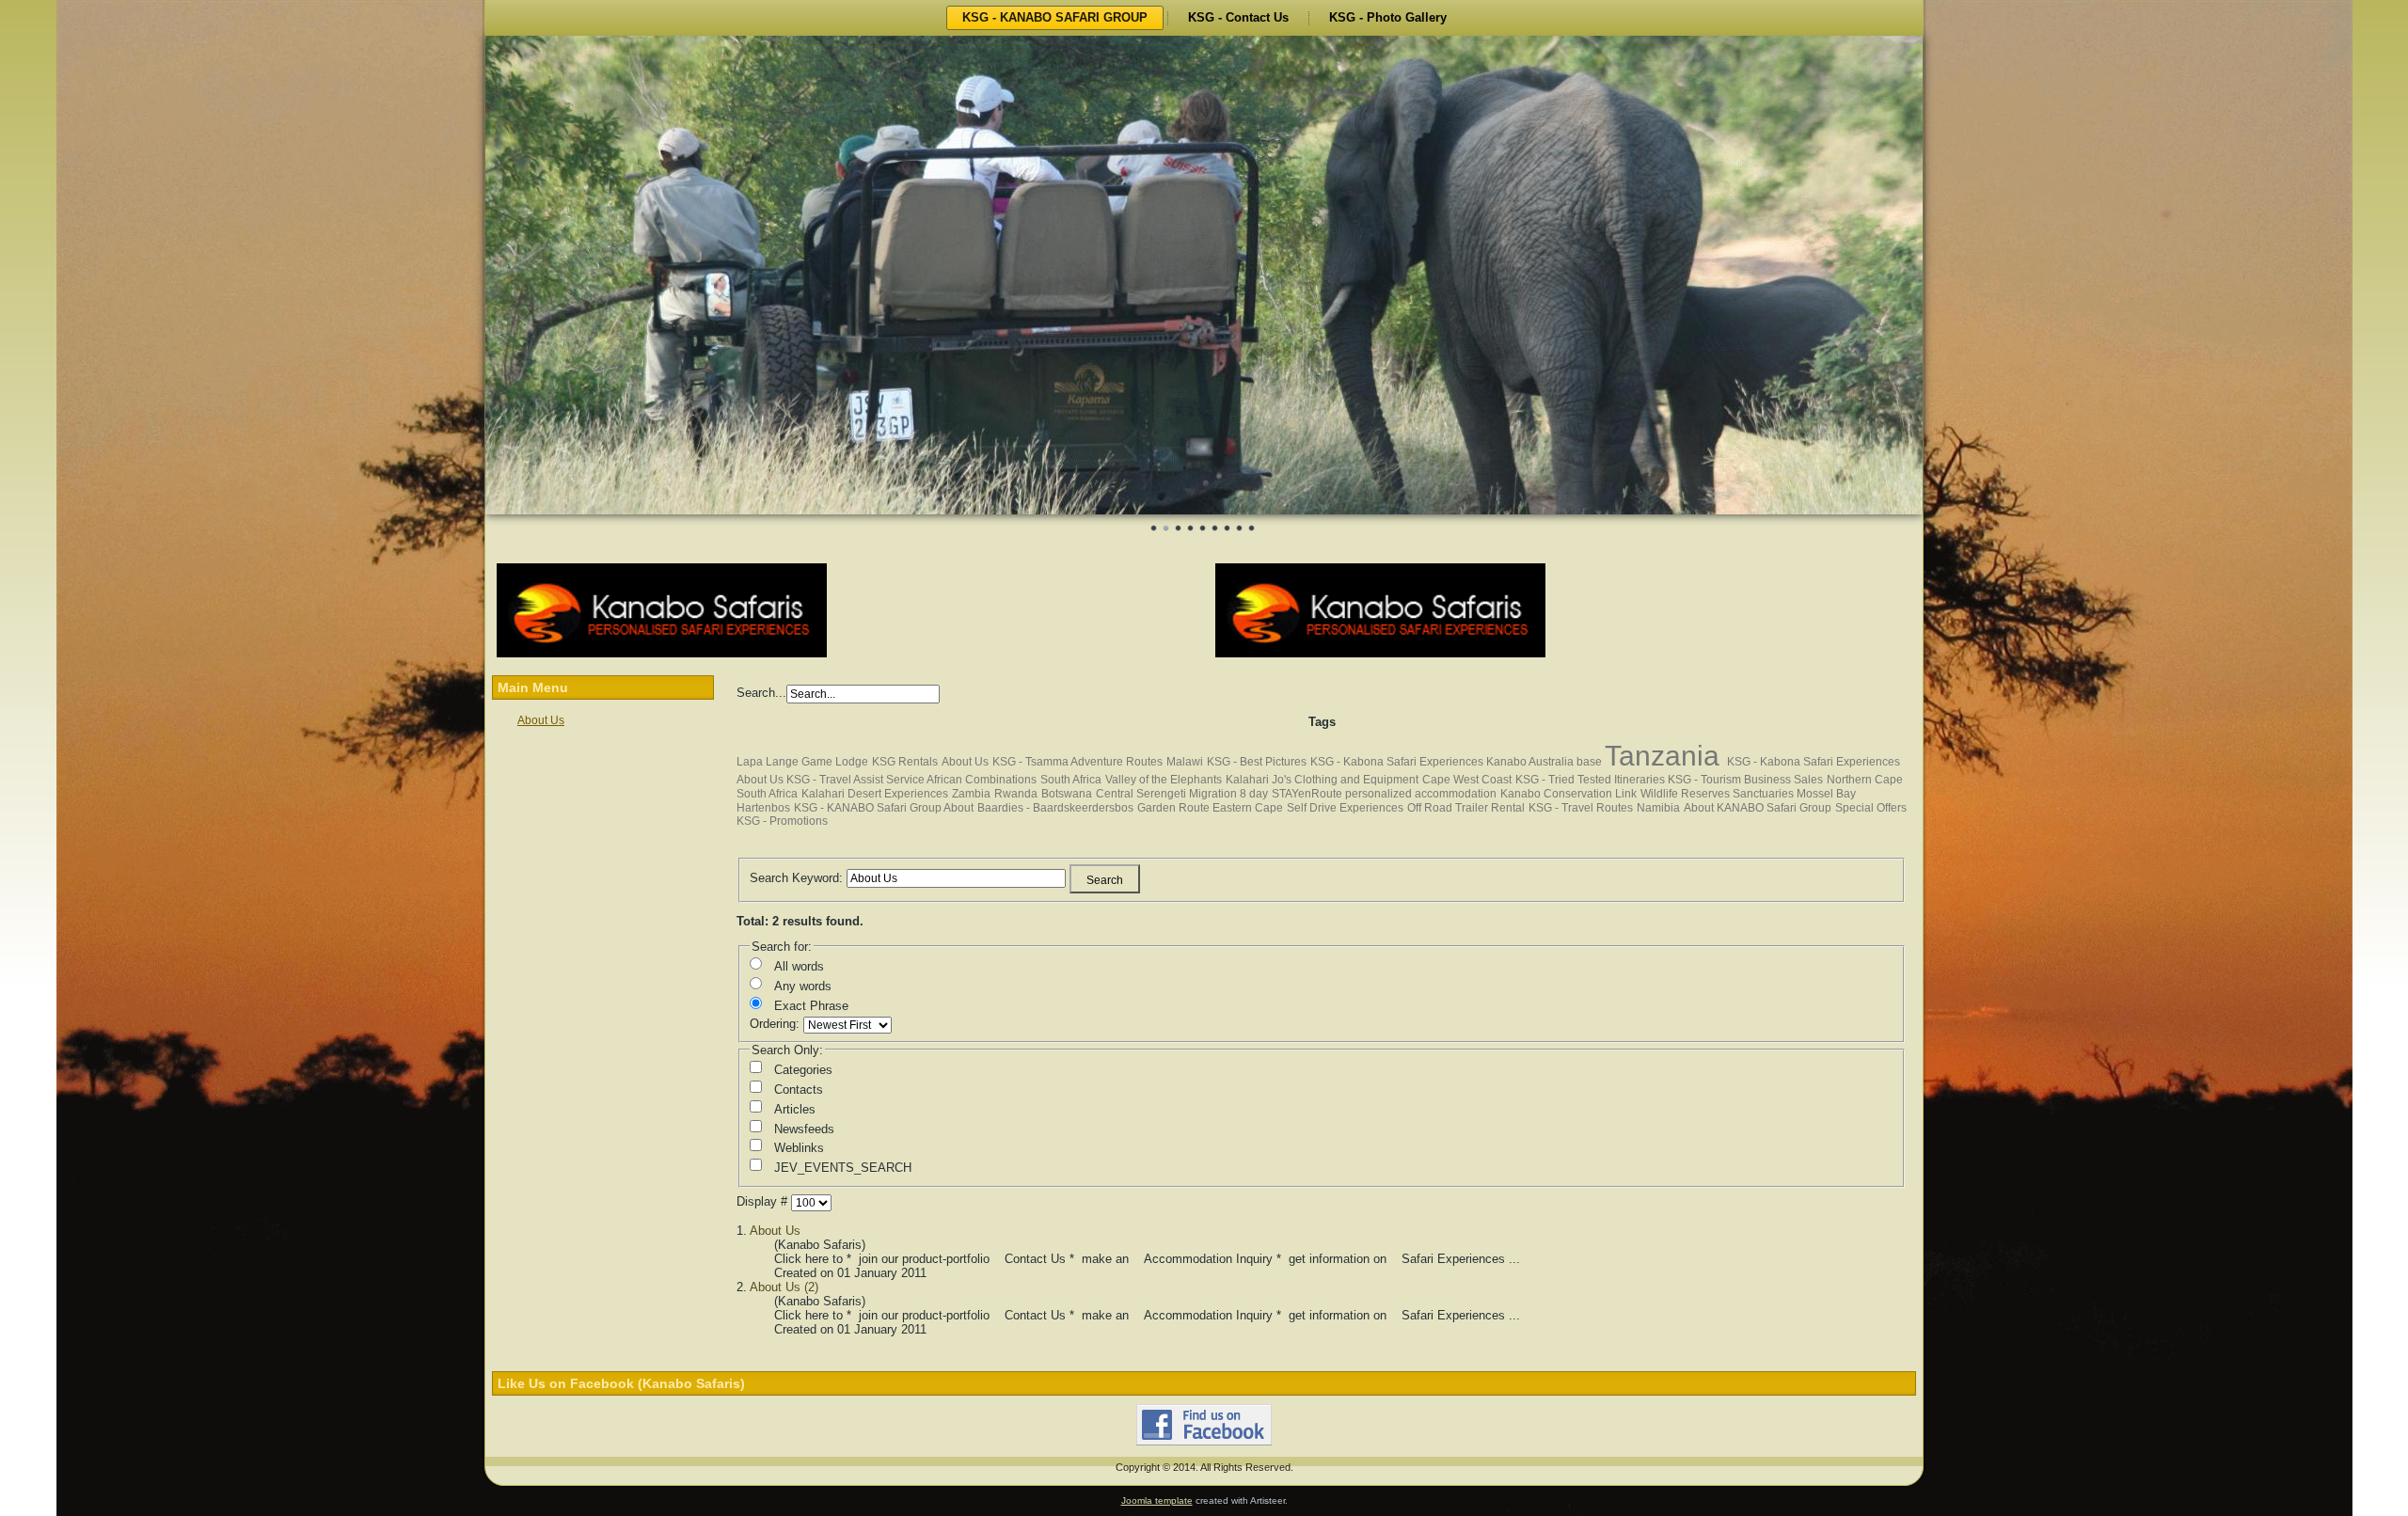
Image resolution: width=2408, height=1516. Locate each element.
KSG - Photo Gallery (1388, 17)
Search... (761, 694)
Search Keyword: (798, 878)
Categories (803, 1071)
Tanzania (1666, 757)
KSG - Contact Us (1238, 17)
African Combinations (982, 781)
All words (799, 967)
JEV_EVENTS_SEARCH (843, 1169)
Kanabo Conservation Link (1568, 795)
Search (1105, 881)
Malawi (1185, 763)
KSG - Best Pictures (1257, 763)
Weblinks (799, 1149)
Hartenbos (763, 809)
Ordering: (776, 1025)
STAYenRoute (1308, 795)
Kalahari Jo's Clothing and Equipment (1322, 781)
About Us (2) (784, 1288)
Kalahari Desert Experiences (875, 795)
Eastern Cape (1248, 809)
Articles (795, 1110)
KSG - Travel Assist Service (856, 781)
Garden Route (1175, 809)
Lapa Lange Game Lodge (802, 763)
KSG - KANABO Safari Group (869, 809)
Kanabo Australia (1531, 763)
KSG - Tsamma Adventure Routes (1077, 763)
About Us (541, 721)
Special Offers (1871, 809)
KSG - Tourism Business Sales (1745, 781)
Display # (764, 1202)
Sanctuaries (1765, 795)
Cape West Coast (1467, 781)
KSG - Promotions (782, 822)
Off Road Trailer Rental (1466, 809)
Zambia (971, 795)
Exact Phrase (811, 1007)
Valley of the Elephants (1164, 781)
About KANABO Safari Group (1758, 809)
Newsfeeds (804, 1130)
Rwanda (1016, 795)
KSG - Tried (1546, 781)
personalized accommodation (1421, 795)
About (958, 809)
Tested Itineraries (1623, 781)
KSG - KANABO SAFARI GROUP (1055, 17)
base (1591, 763)
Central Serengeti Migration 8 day (1182, 795)
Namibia (1658, 809)
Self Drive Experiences (1345, 809)
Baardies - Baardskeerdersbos (1055, 809)
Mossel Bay (1826, 795)
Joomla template (1157, 1501)
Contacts (799, 1090)
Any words (803, 987)
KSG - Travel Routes (1581, 809)
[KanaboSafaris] (662, 655)
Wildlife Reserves (1687, 795)
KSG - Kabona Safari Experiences (1398, 763)
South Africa (1071, 781)
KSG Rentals (905, 763)
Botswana (1067, 795)
